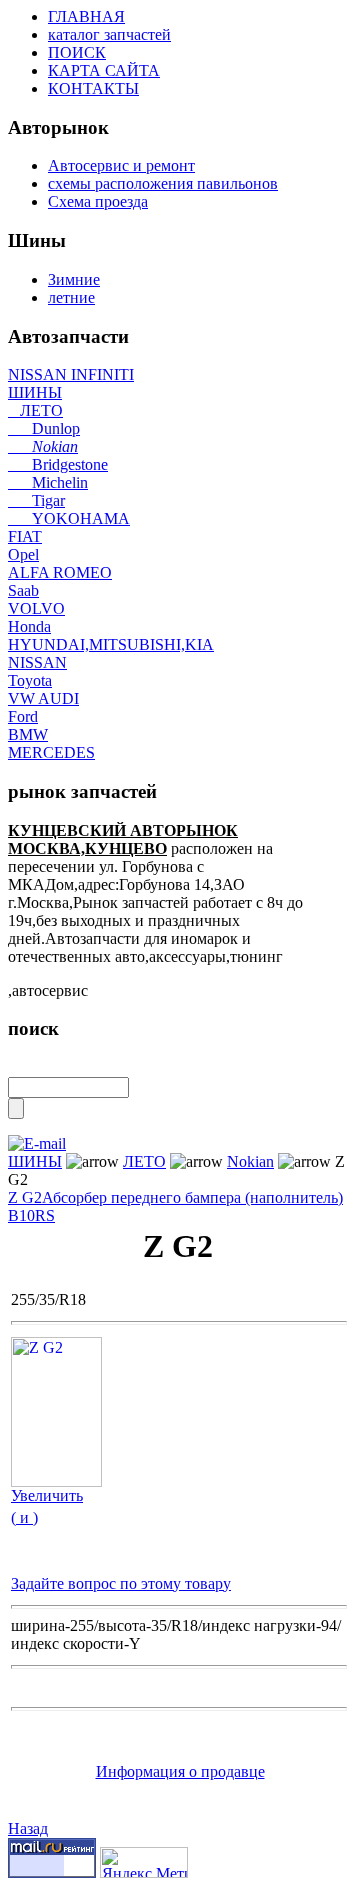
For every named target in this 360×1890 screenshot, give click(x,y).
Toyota (30, 680)
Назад (28, 1828)
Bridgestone (58, 464)
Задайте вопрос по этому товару (121, 1583)
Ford (23, 716)
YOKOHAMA (69, 518)
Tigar (36, 500)
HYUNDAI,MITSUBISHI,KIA (111, 644)
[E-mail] (37, 1138)
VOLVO (36, 608)
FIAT (25, 536)
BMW (28, 734)
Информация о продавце (180, 1771)
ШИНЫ (35, 392)
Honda (29, 626)
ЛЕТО (35, 410)
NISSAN (37, 662)
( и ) (24, 1517)
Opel (23, 554)
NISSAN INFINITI (71, 374)
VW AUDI (43, 698)
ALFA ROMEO (60, 572)
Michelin (48, 482)
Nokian (43, 446)
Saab (23, 590)
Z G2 (25, 1197)
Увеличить (47, 1495)
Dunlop (44, 428)
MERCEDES (51, 752)
